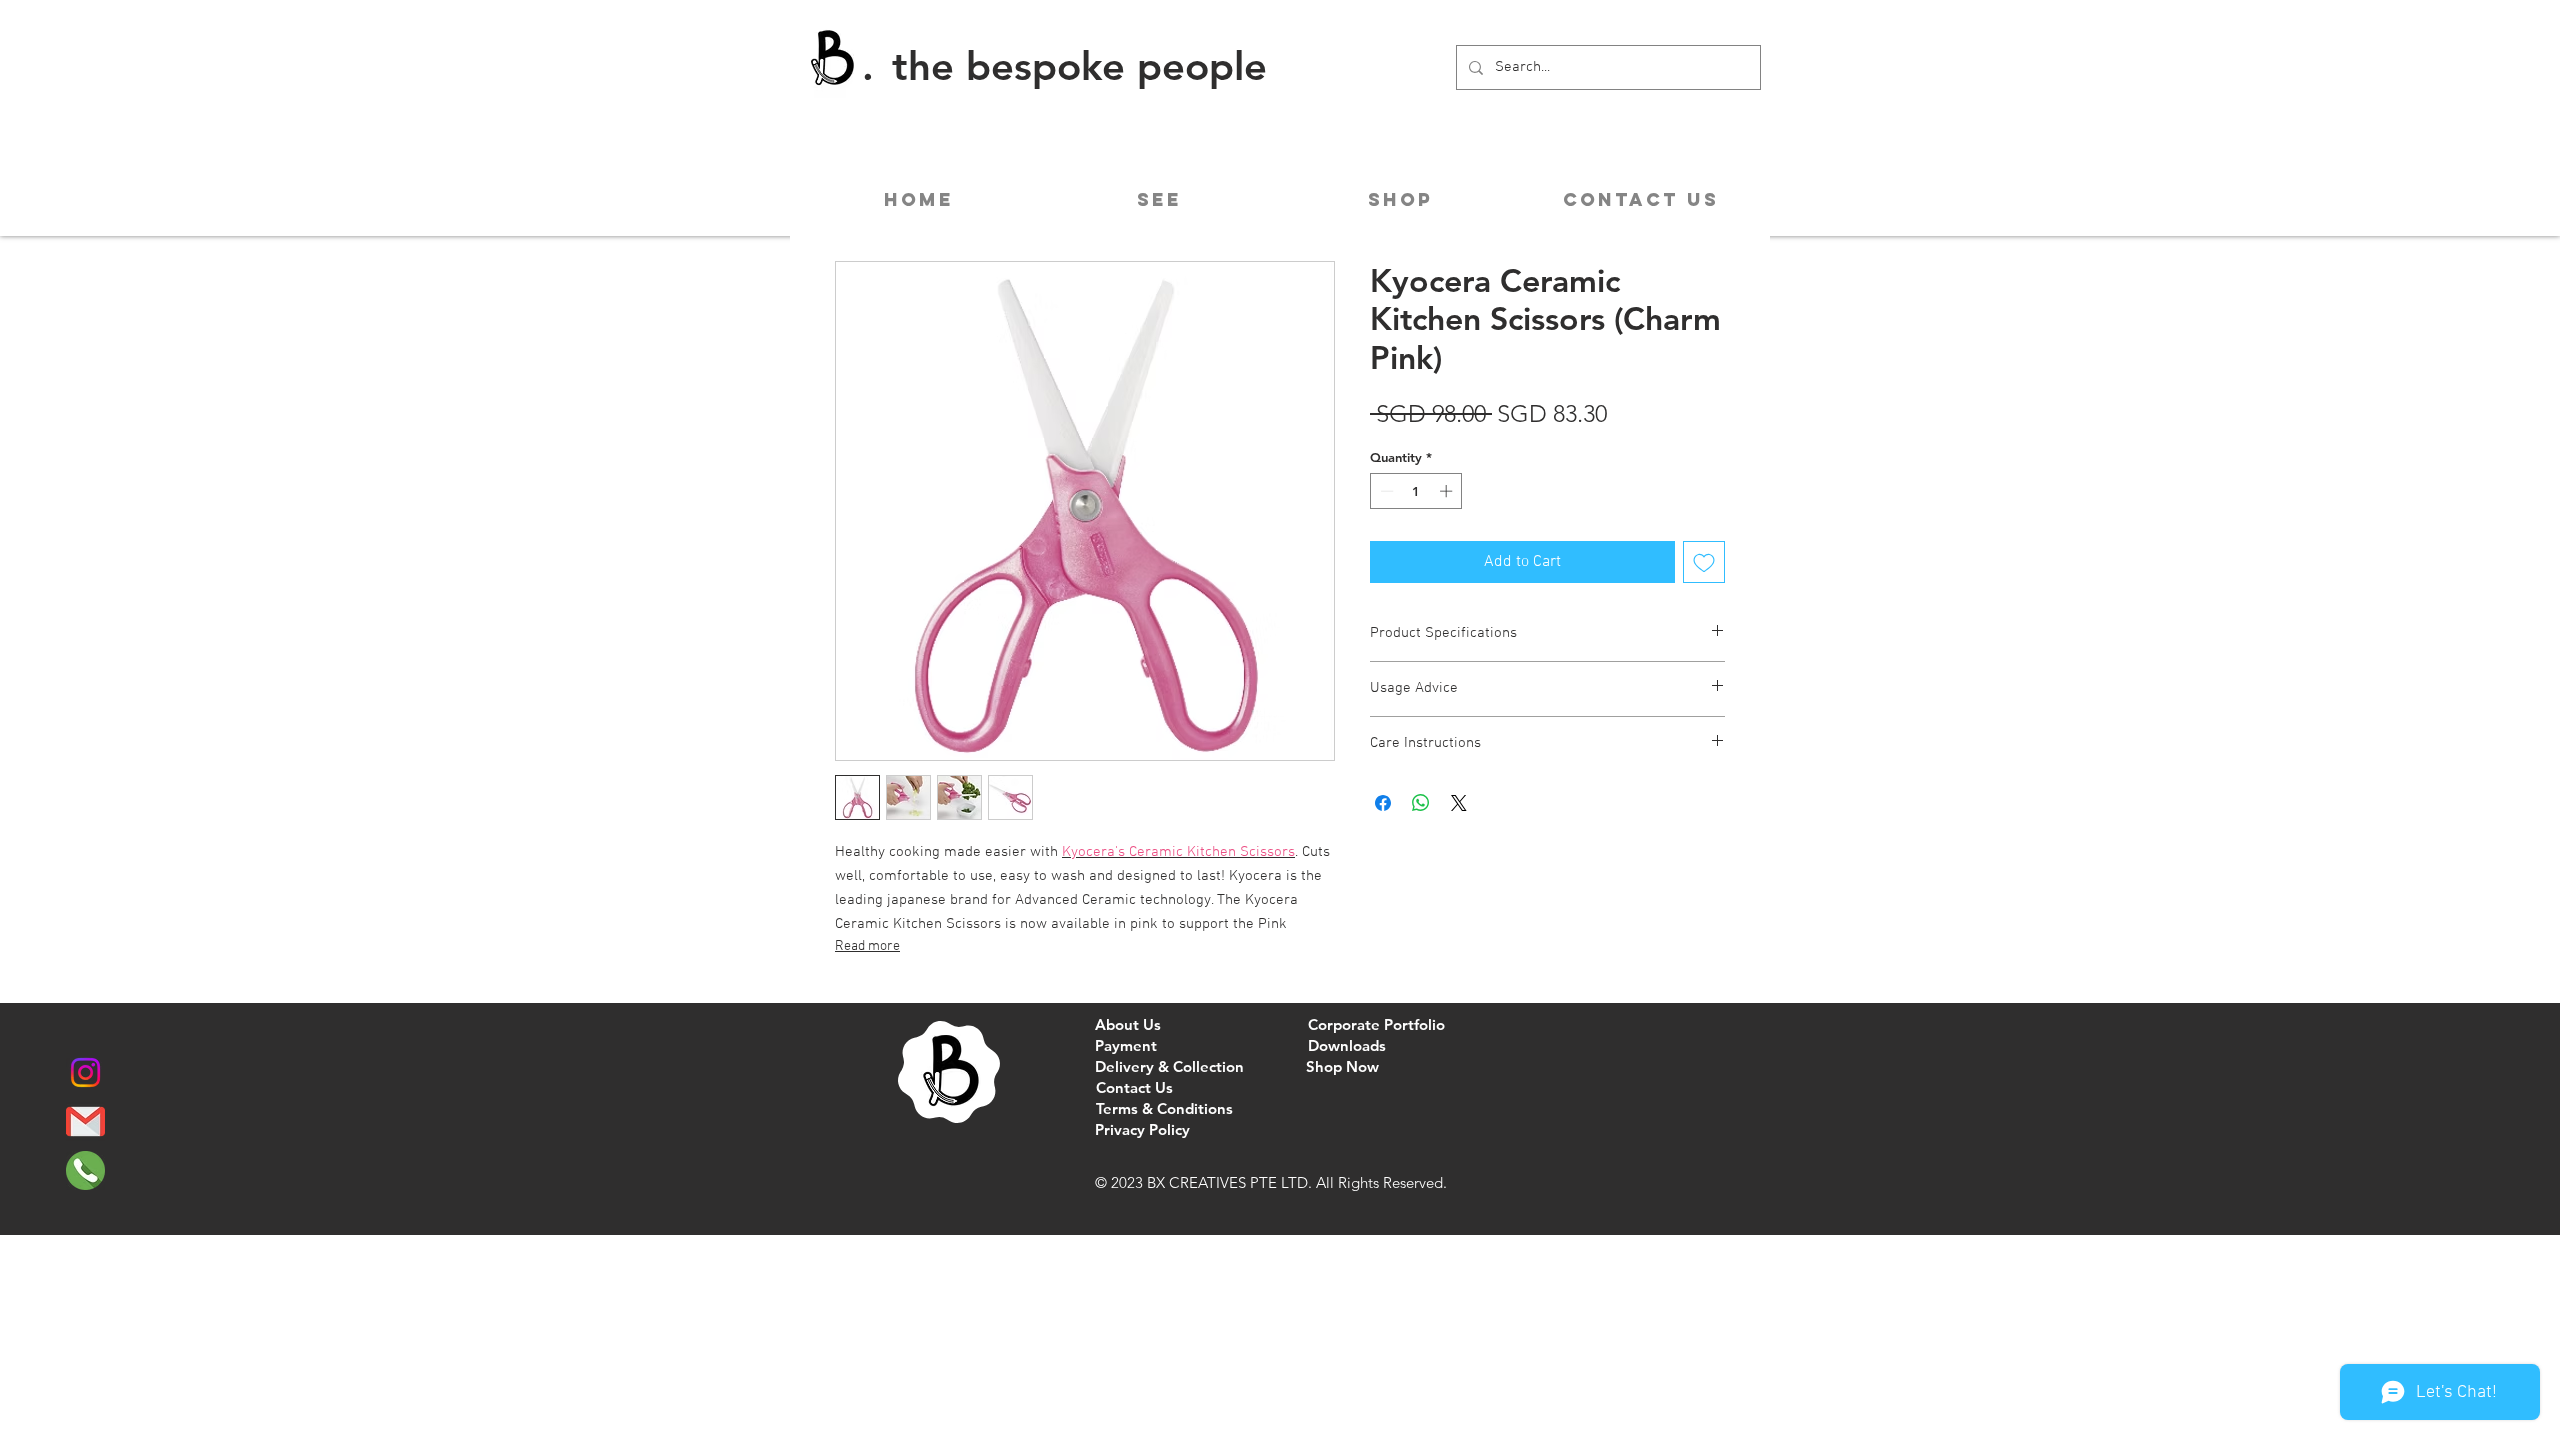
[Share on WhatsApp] (1421, 803)
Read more (867, 946)
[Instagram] (85, 1072)
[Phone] (85, 1170)
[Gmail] (85, 1121)
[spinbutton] (1416, 491)
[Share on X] (1459, 803)
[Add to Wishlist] (1704, 562)
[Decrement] (1385, 491)
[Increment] (1448, 491)
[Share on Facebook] (1383, 803)
